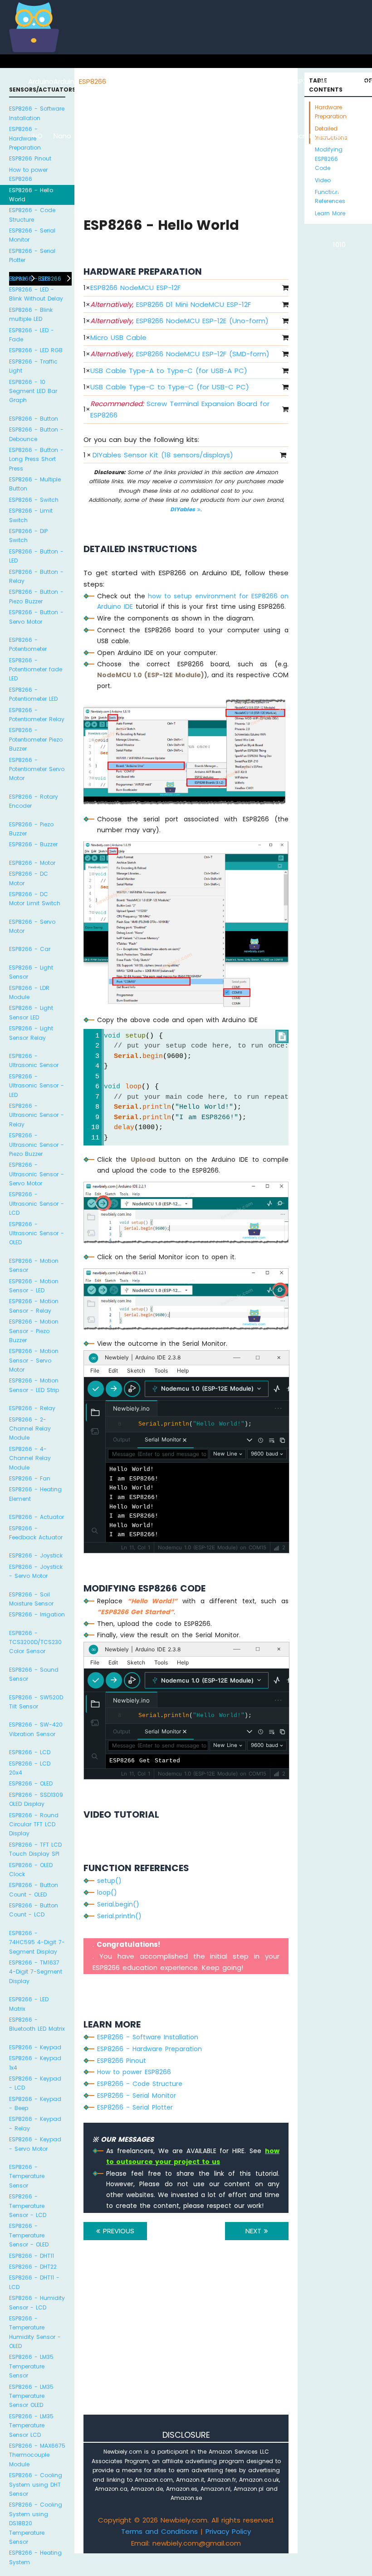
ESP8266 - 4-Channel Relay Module (30, 1458)
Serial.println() (119, 1916)
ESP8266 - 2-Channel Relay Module (30, 1429)
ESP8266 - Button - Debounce (36, 434)
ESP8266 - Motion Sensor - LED (34, 1286)
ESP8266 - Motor (32, 863)
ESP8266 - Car (30, 949)
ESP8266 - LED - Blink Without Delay (36, 294)
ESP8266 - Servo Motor (32, 926)
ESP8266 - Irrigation (37, 1614)
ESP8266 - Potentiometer (28, 644)
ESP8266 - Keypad (35, 2047)
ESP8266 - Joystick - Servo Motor (36, 1571)
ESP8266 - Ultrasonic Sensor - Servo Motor (37, 1174)
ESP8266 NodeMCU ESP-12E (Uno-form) (179, 321)
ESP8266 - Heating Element (35, 1494)
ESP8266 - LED (29, 279)
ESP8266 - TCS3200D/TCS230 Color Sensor (35, 1642)
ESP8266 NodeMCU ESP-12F (135, 288)
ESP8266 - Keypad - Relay (35, 2123)
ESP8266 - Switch (34, 500)
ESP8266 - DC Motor (29, 878)
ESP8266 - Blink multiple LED (31, 314)
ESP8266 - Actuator (37, 1517)
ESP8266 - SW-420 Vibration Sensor (36, 1729)
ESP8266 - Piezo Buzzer (31, 829)
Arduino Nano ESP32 (119, 136)
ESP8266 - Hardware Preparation (25, 138)
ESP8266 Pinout (30, 158)
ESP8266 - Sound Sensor (34, 1674)
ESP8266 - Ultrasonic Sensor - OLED (37, 1233)
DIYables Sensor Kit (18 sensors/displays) (163, 455)
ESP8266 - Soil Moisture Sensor (31, 1599)
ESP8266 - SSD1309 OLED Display (36, 1799)
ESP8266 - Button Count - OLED (34, 1890)
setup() (109, 1881)
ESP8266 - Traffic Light (33, 366)
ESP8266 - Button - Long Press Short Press (36, 459)
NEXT (255, 2231)
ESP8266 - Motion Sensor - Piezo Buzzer (34, 1331)
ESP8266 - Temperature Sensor (27, 2176)
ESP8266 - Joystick (36, 1555)
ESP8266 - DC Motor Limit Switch (35, 899)
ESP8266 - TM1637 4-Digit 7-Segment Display (36, 1972)
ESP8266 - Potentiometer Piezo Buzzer (36, 739)
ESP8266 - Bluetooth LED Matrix (37, 2024)
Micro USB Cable (118, 337)
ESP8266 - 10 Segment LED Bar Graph (33, 391)
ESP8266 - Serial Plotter (32, 255)
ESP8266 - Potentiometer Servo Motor (37, 769)
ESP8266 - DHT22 (33, 2267)
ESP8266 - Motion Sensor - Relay (34, 1306)
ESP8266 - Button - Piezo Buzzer (36, 596)
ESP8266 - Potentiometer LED (33, 694)
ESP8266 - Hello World (31, 195)
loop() (107, 1892)
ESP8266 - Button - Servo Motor (36, 617)
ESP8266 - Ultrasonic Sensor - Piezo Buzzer (37, 1145)
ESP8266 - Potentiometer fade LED (36, 669)
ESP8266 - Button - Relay (36, 576)
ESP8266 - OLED (31, 1783)
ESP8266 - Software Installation (37, 113)
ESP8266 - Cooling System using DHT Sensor (36, 2484)
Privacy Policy (228, 2531)
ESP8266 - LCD (30, 1752)
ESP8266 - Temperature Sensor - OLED (29, 2235)
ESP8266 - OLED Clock (31, 1870)
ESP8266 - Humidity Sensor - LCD (37, 2302)
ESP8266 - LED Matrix (29, 2004)
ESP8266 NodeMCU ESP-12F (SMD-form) (180, 354)
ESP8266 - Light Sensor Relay (31, 1033)
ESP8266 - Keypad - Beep (35, 2103)
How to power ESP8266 (28, 174)
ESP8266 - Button (34, 419)
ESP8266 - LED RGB (36, 350)
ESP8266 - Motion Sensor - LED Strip (34, 1385)
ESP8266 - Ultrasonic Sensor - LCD (37, 1203)
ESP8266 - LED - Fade (32, 335)
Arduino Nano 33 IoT (144, 136)
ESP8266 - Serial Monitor (32, 235)
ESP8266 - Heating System (35, 2557)
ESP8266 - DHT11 (32, 2256)
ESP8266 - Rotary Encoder (34, 801)
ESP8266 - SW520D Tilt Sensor (36, 1702)
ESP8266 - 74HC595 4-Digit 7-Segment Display (37, 1942)
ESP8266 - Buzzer (33, 844)
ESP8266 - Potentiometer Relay (37, 715)
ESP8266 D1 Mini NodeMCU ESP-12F (171, 304)
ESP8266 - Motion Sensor (34, 1265)
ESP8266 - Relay (32, 1408)
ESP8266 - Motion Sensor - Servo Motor (34, 1360)
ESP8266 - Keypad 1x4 (35, 2063)
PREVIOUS (117, 2231)
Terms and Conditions (159, 2531)
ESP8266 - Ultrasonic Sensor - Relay (37, 1115)
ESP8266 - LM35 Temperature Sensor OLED (31, 2396)
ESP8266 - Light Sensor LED (31, 1012)
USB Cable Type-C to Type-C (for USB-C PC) (170, 387)
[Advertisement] (186, 2340)
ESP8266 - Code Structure (32, 215)
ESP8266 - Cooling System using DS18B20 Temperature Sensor (36, 2523)
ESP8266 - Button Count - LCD (34, 1910)
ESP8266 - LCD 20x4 (30, 1768)
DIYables (184, 509)
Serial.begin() (118, 1904)
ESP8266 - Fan (30, 1478)
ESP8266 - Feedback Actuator (36, 1533)
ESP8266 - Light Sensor (31, 972)
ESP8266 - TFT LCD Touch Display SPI (35, 1849)
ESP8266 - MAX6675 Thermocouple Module (37, 2455)
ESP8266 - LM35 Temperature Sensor (31, 2366)
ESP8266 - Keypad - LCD (35, 2083)
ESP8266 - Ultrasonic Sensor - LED (37, 1086)
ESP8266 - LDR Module (29, 992)
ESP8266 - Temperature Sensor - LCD (28, 2206)
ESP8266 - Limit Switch (31, 515)
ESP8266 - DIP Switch (28, 536)
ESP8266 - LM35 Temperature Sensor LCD (31, 2426)
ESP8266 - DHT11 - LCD (34, 2282)
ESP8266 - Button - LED (36, 556)
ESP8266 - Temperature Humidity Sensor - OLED (35, 2332)
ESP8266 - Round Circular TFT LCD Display (34, 1824)
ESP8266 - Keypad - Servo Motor (35, 2144)
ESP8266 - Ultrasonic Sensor (34, 1060)
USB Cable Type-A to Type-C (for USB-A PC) (169, 371)
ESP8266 (93, 81)
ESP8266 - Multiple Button (35, 484)
